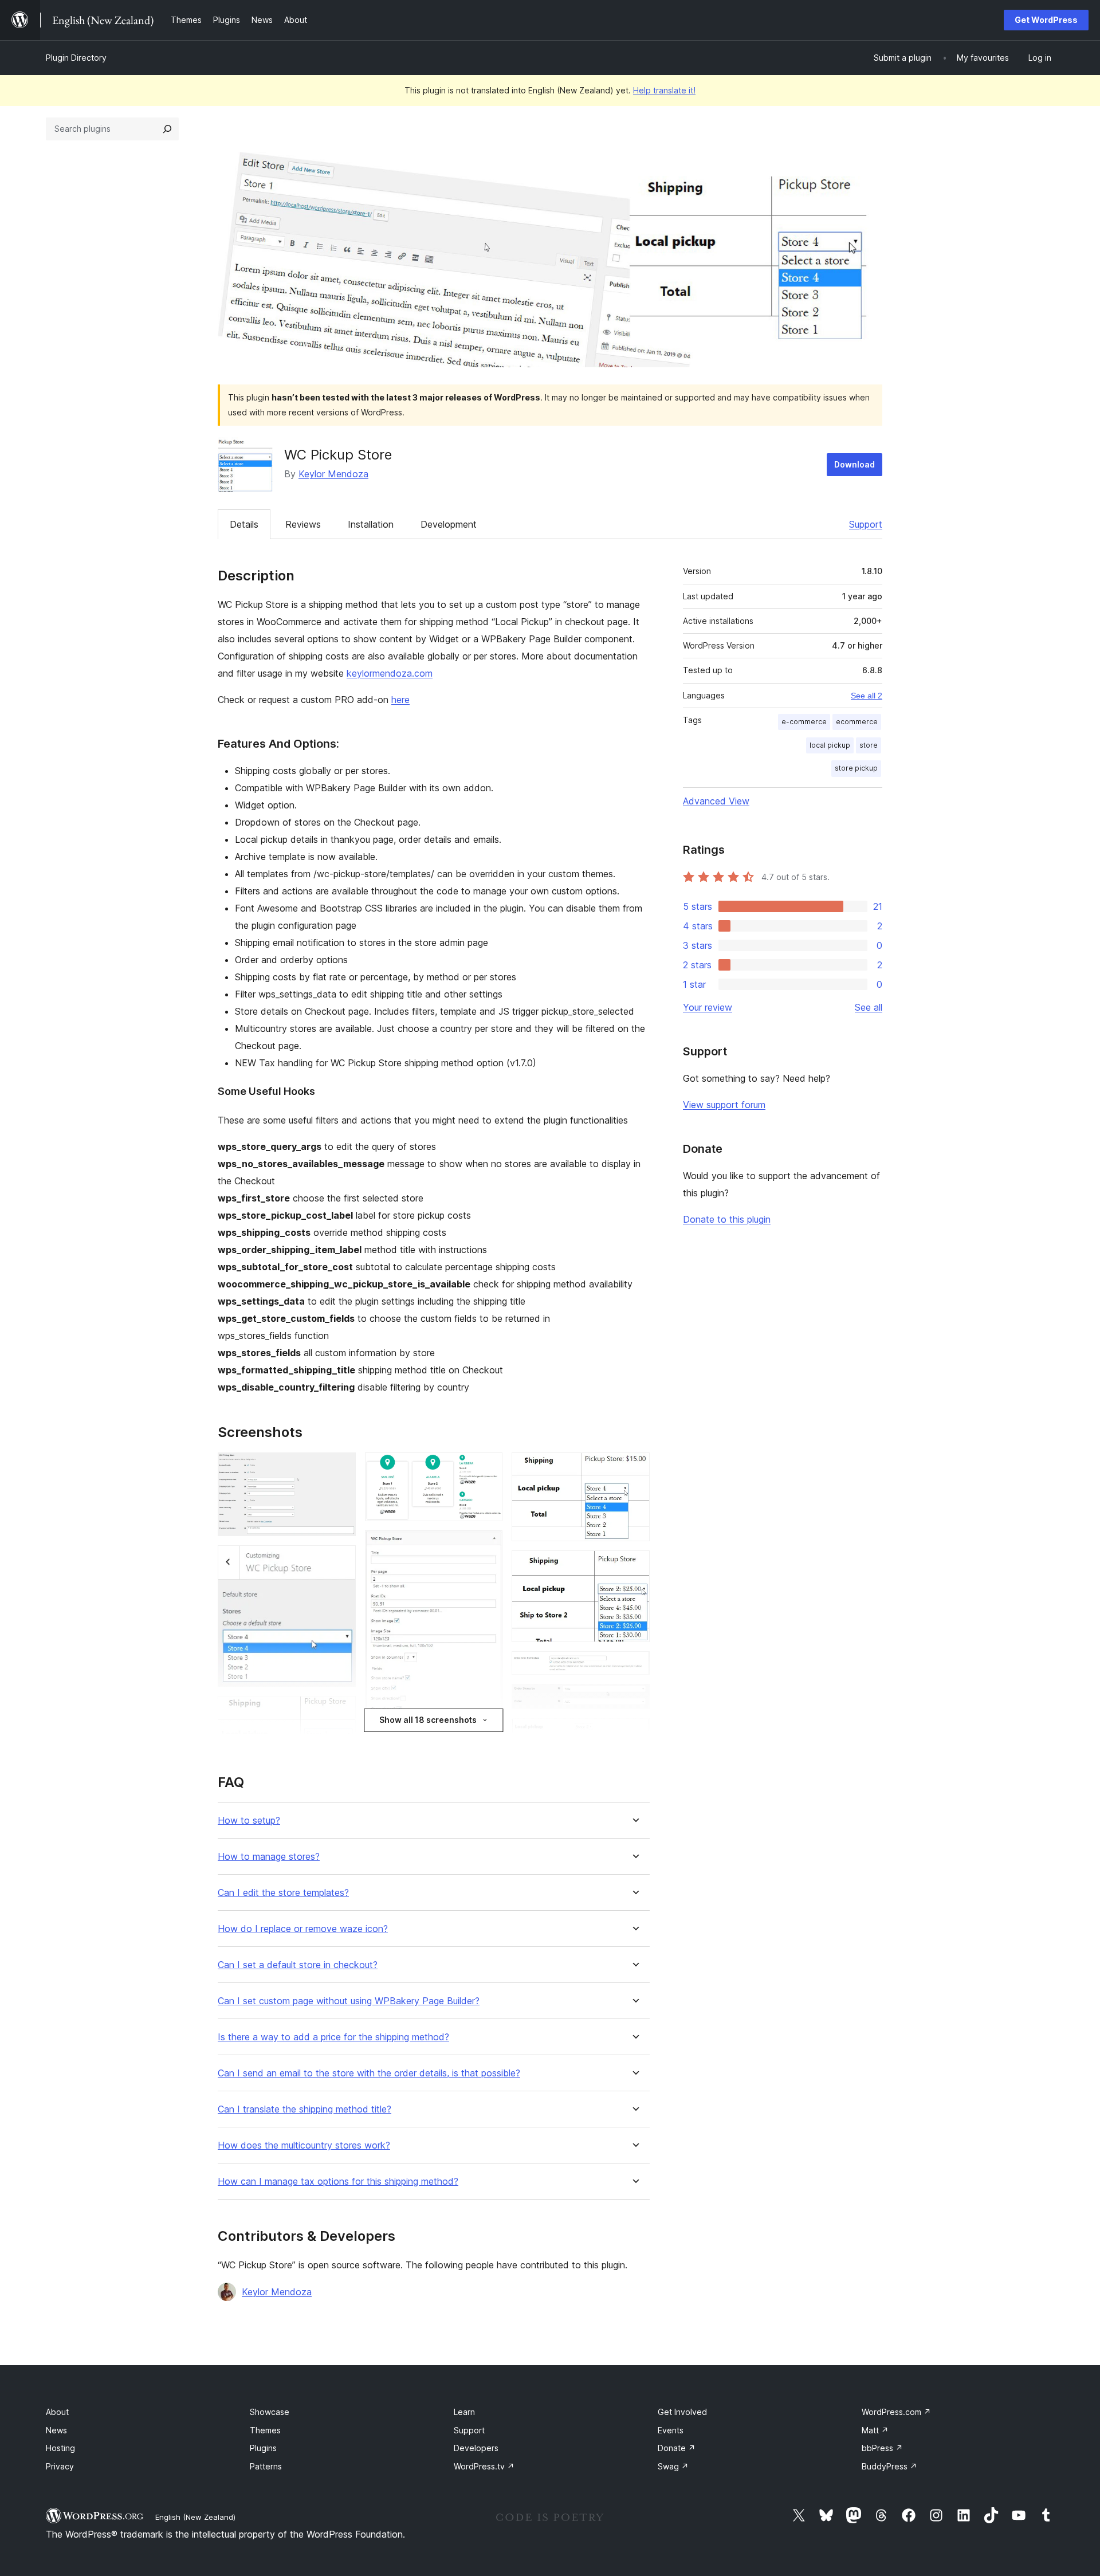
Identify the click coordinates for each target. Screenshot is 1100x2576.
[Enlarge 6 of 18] (487, 1468)
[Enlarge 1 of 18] (340, 1468)
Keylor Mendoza (333, 474)
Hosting (60, 2448)
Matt (875, 2430)
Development (449, 524)
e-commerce (804, 722)
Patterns (266, 2466)
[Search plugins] (167, 129)
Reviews (303, 524)
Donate (677, 2448)
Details (244, 524)
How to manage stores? (269, 1857)
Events (671, 2430)
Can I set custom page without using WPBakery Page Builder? (349, 2001)
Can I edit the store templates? (283, 1893)
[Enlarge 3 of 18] (340, 1711)
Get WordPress (1046, 20)
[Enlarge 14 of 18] (634, 1667)
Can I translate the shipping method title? (305, 2109)
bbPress (882, 2448)
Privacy (60, 2466)
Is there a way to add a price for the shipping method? (333, 2037)
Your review (708, 1007)
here (400, 700)
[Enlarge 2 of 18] (340, 1561)
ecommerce (857, 722)
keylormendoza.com (390, 673)
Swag (673, 2466)
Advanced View (716, 801)
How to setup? (249, 1821)
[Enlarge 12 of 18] (634, 1468)
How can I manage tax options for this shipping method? (338, 2182)
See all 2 (867, 696)
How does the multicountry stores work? (304, 2145)
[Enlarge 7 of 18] (487, 1546)
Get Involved (682, 2412)
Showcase (270, 2412)
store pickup (856, 768)
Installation (371, 524)
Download (855, 464)
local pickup (830, 745)
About (57, 2412)
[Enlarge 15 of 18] (634, 1699)
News (56, 2430)
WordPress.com (896, 2412)
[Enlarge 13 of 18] (634, 1566)
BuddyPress (889, 2466)
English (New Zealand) (195, 2517)
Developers (476, 2448)
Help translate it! (664, 90)
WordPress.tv (484, 2466)
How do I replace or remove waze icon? (303, 1929)
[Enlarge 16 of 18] (634, 1734)
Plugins (263, 2448)
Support (866, 524)
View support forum (724, 1105)
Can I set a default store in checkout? (298, 1965)
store (869, 745)
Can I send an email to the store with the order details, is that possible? (369, 2073)
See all (869, 1007)
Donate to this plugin (727, 1219)
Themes (265, 2430)
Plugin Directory (76, 58)
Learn (464, 2412)
